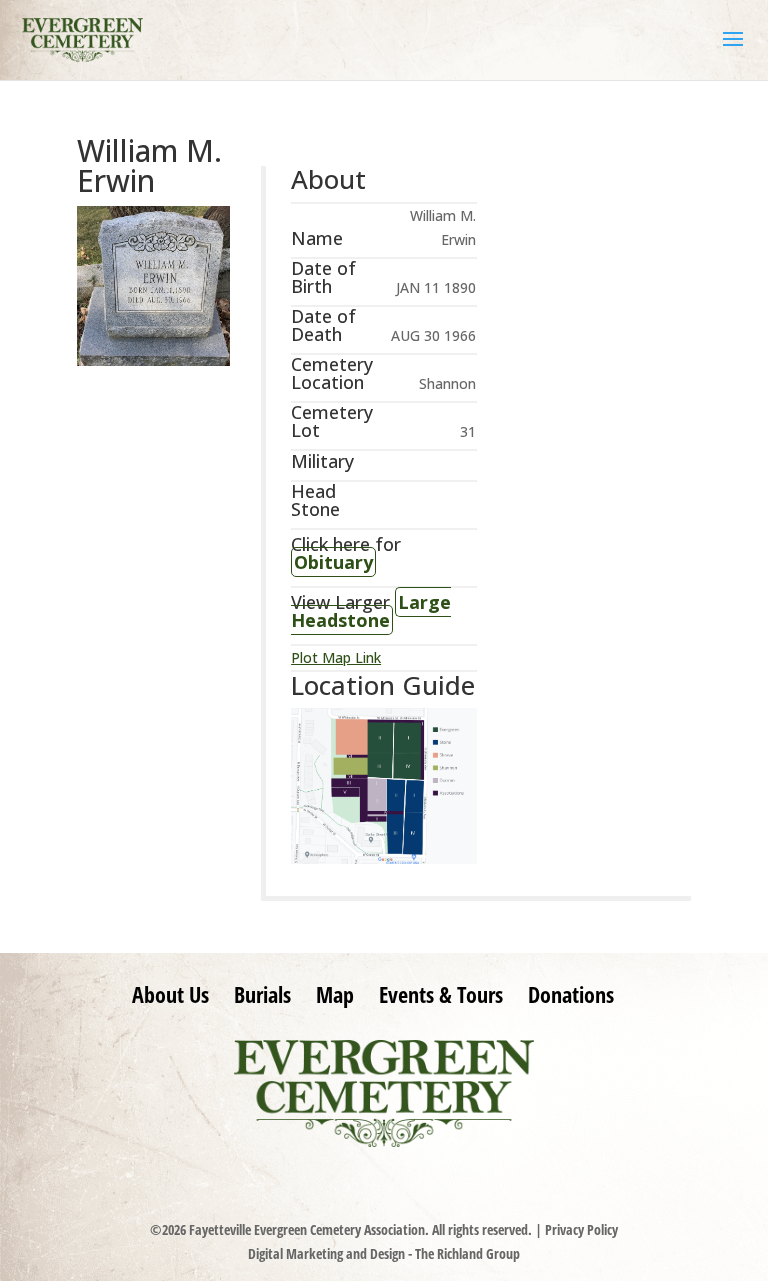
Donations (571, 994)
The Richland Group (467, 1253)
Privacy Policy (581, 1229)
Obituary (333, 562)
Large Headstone (371, 611)
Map (335, 994)
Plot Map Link (336, 657)
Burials (262, 994)
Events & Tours (441, 994)
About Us (170, 994)
